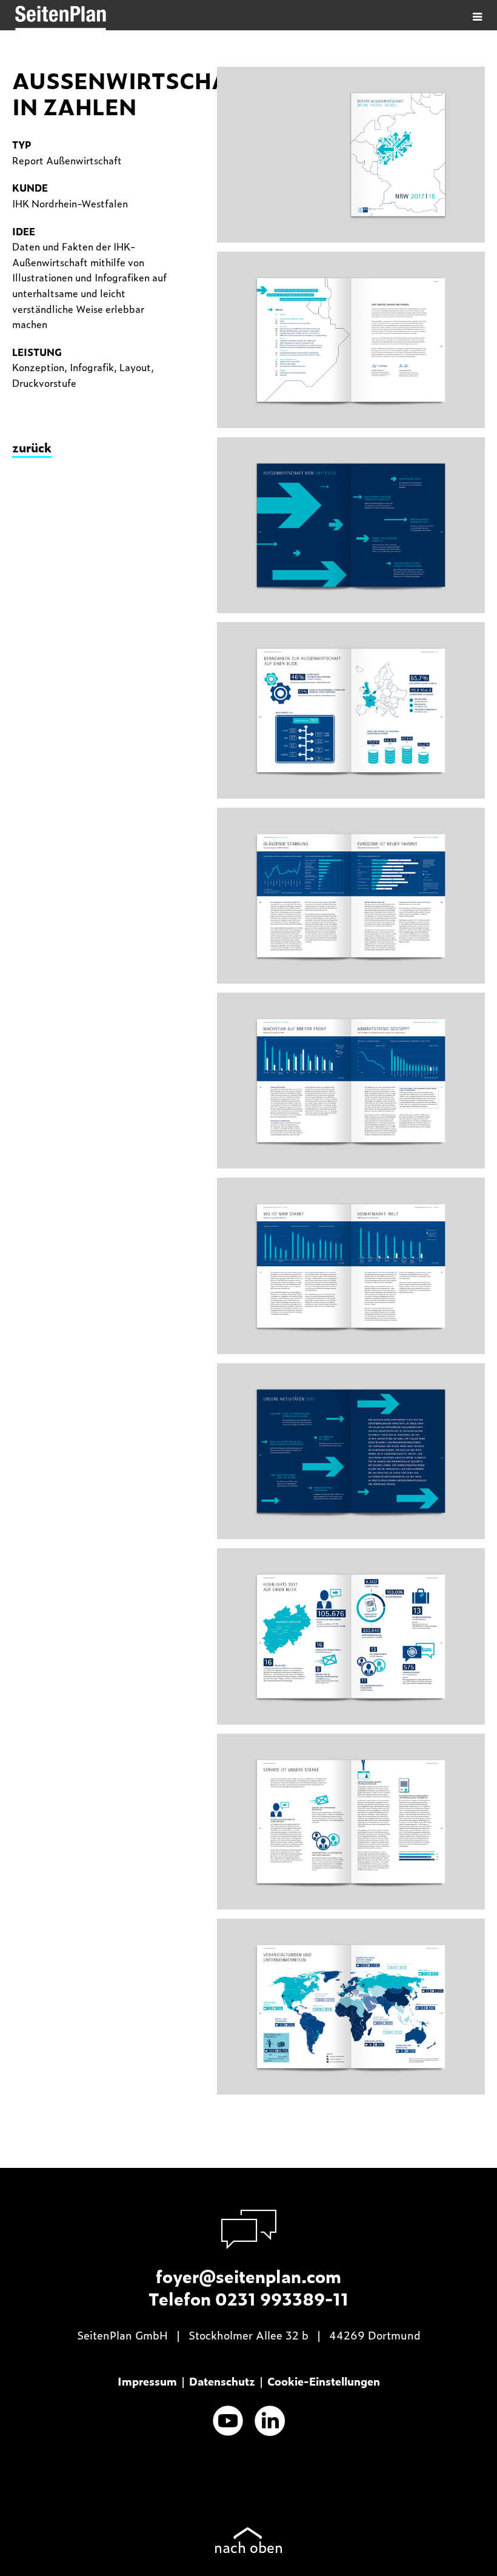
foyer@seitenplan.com (248, 2276)
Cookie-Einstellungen (324, 2381)
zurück (32, 447)
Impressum (147, 2381)
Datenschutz (222, 2381)
